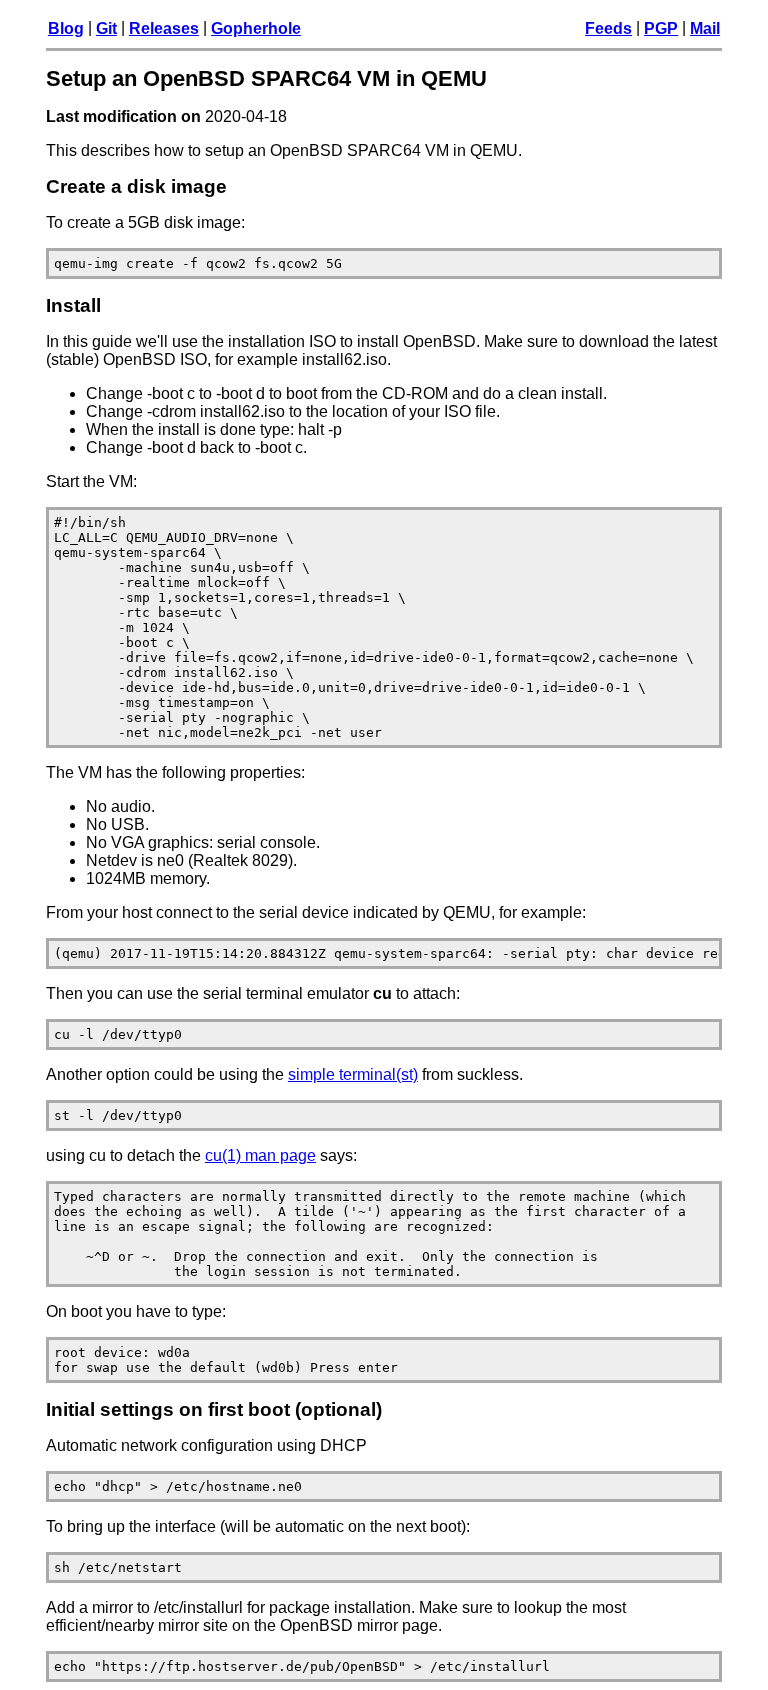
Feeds (608, 28)
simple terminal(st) (353, 1074)
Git (106, 28)
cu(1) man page (260, 1155)
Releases (164, 28)
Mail (705, 28)
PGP (661, 28)
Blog (66, 28)
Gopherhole (256, 28)
